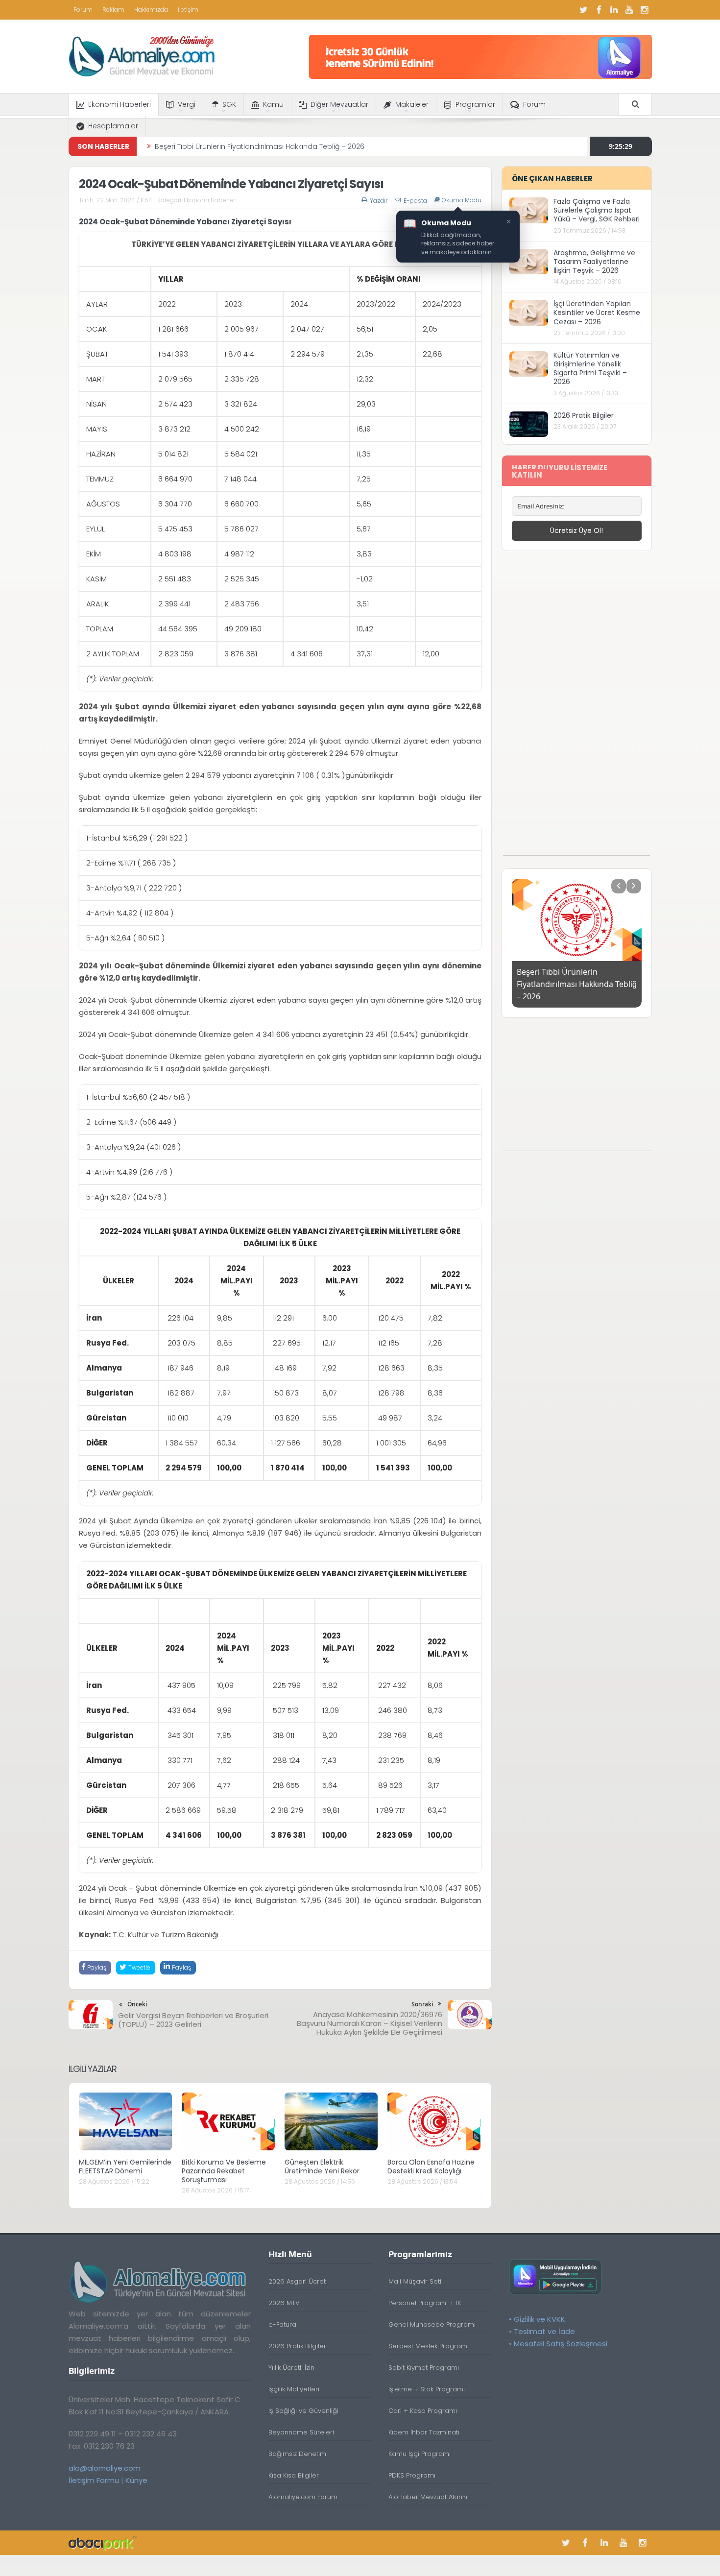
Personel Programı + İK (425, 2303)
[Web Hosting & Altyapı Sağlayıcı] (103, 2542)
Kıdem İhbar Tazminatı (424, 2432)
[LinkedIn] (614, 10)
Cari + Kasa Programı (423, 2411)
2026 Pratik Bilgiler (584, 415)
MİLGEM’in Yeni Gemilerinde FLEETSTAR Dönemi (125, 2167)
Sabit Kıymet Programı (424, 2368)
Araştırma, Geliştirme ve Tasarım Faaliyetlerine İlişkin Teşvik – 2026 (594, 262)
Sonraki (422, 2004)
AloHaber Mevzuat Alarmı (429, 2497)
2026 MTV (284, 2303)
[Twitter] (584, 10)
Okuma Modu (462, 200)
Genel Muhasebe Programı (432, 2324)
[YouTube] (629, 10)
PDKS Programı (412, 2475)
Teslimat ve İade (544, 2331)
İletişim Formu (94, 2480)
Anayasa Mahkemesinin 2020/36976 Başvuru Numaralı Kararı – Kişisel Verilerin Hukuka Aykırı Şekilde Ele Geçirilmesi (370, 2023)
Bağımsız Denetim (297, 2454)
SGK (229, 104)
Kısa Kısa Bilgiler (294, 2475)
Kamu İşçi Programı (420, 2454)
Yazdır (379, 201)
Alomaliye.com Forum (303, 2497)
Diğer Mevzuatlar (339, 104)
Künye (136, 2480)
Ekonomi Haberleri (120, 104)
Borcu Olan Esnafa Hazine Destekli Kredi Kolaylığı (431, 2167)
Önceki (137, 2004)
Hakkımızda (151, 10)
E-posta (415, 201)
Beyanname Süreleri (301, 2432)
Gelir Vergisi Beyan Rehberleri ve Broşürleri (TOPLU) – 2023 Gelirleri (193, 2020)
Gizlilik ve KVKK (540, 2319)
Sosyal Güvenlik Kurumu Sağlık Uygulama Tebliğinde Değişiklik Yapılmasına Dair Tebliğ (302, 146)
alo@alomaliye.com (105, 2468)
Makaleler (412, 104)
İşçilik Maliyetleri (294, 2389)
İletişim (188, 10)
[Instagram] (645, 10)
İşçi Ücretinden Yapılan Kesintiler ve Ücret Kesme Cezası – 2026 (597, 313)
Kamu (273, 104)
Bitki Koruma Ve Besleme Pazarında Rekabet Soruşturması (224, 2171)
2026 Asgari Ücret (297, 2281)
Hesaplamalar (113, 126)
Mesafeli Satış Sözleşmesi (561, 2344)
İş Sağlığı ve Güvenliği (303, 2411)
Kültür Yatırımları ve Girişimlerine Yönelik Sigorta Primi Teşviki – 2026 (590, 369)
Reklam (113, 10)
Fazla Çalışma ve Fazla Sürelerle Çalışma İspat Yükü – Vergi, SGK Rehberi (597, 210)
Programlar (475, 104)
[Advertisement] (576, 708)
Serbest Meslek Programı (429, 2346)
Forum (83, 10)
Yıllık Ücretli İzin (291, 2368)
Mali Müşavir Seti (415, 2281)
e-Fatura (282, 2324)
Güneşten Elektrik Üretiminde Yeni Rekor (322, 2167)
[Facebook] (599, 10)
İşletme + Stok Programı (427, 2389)
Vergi (187, 104)
